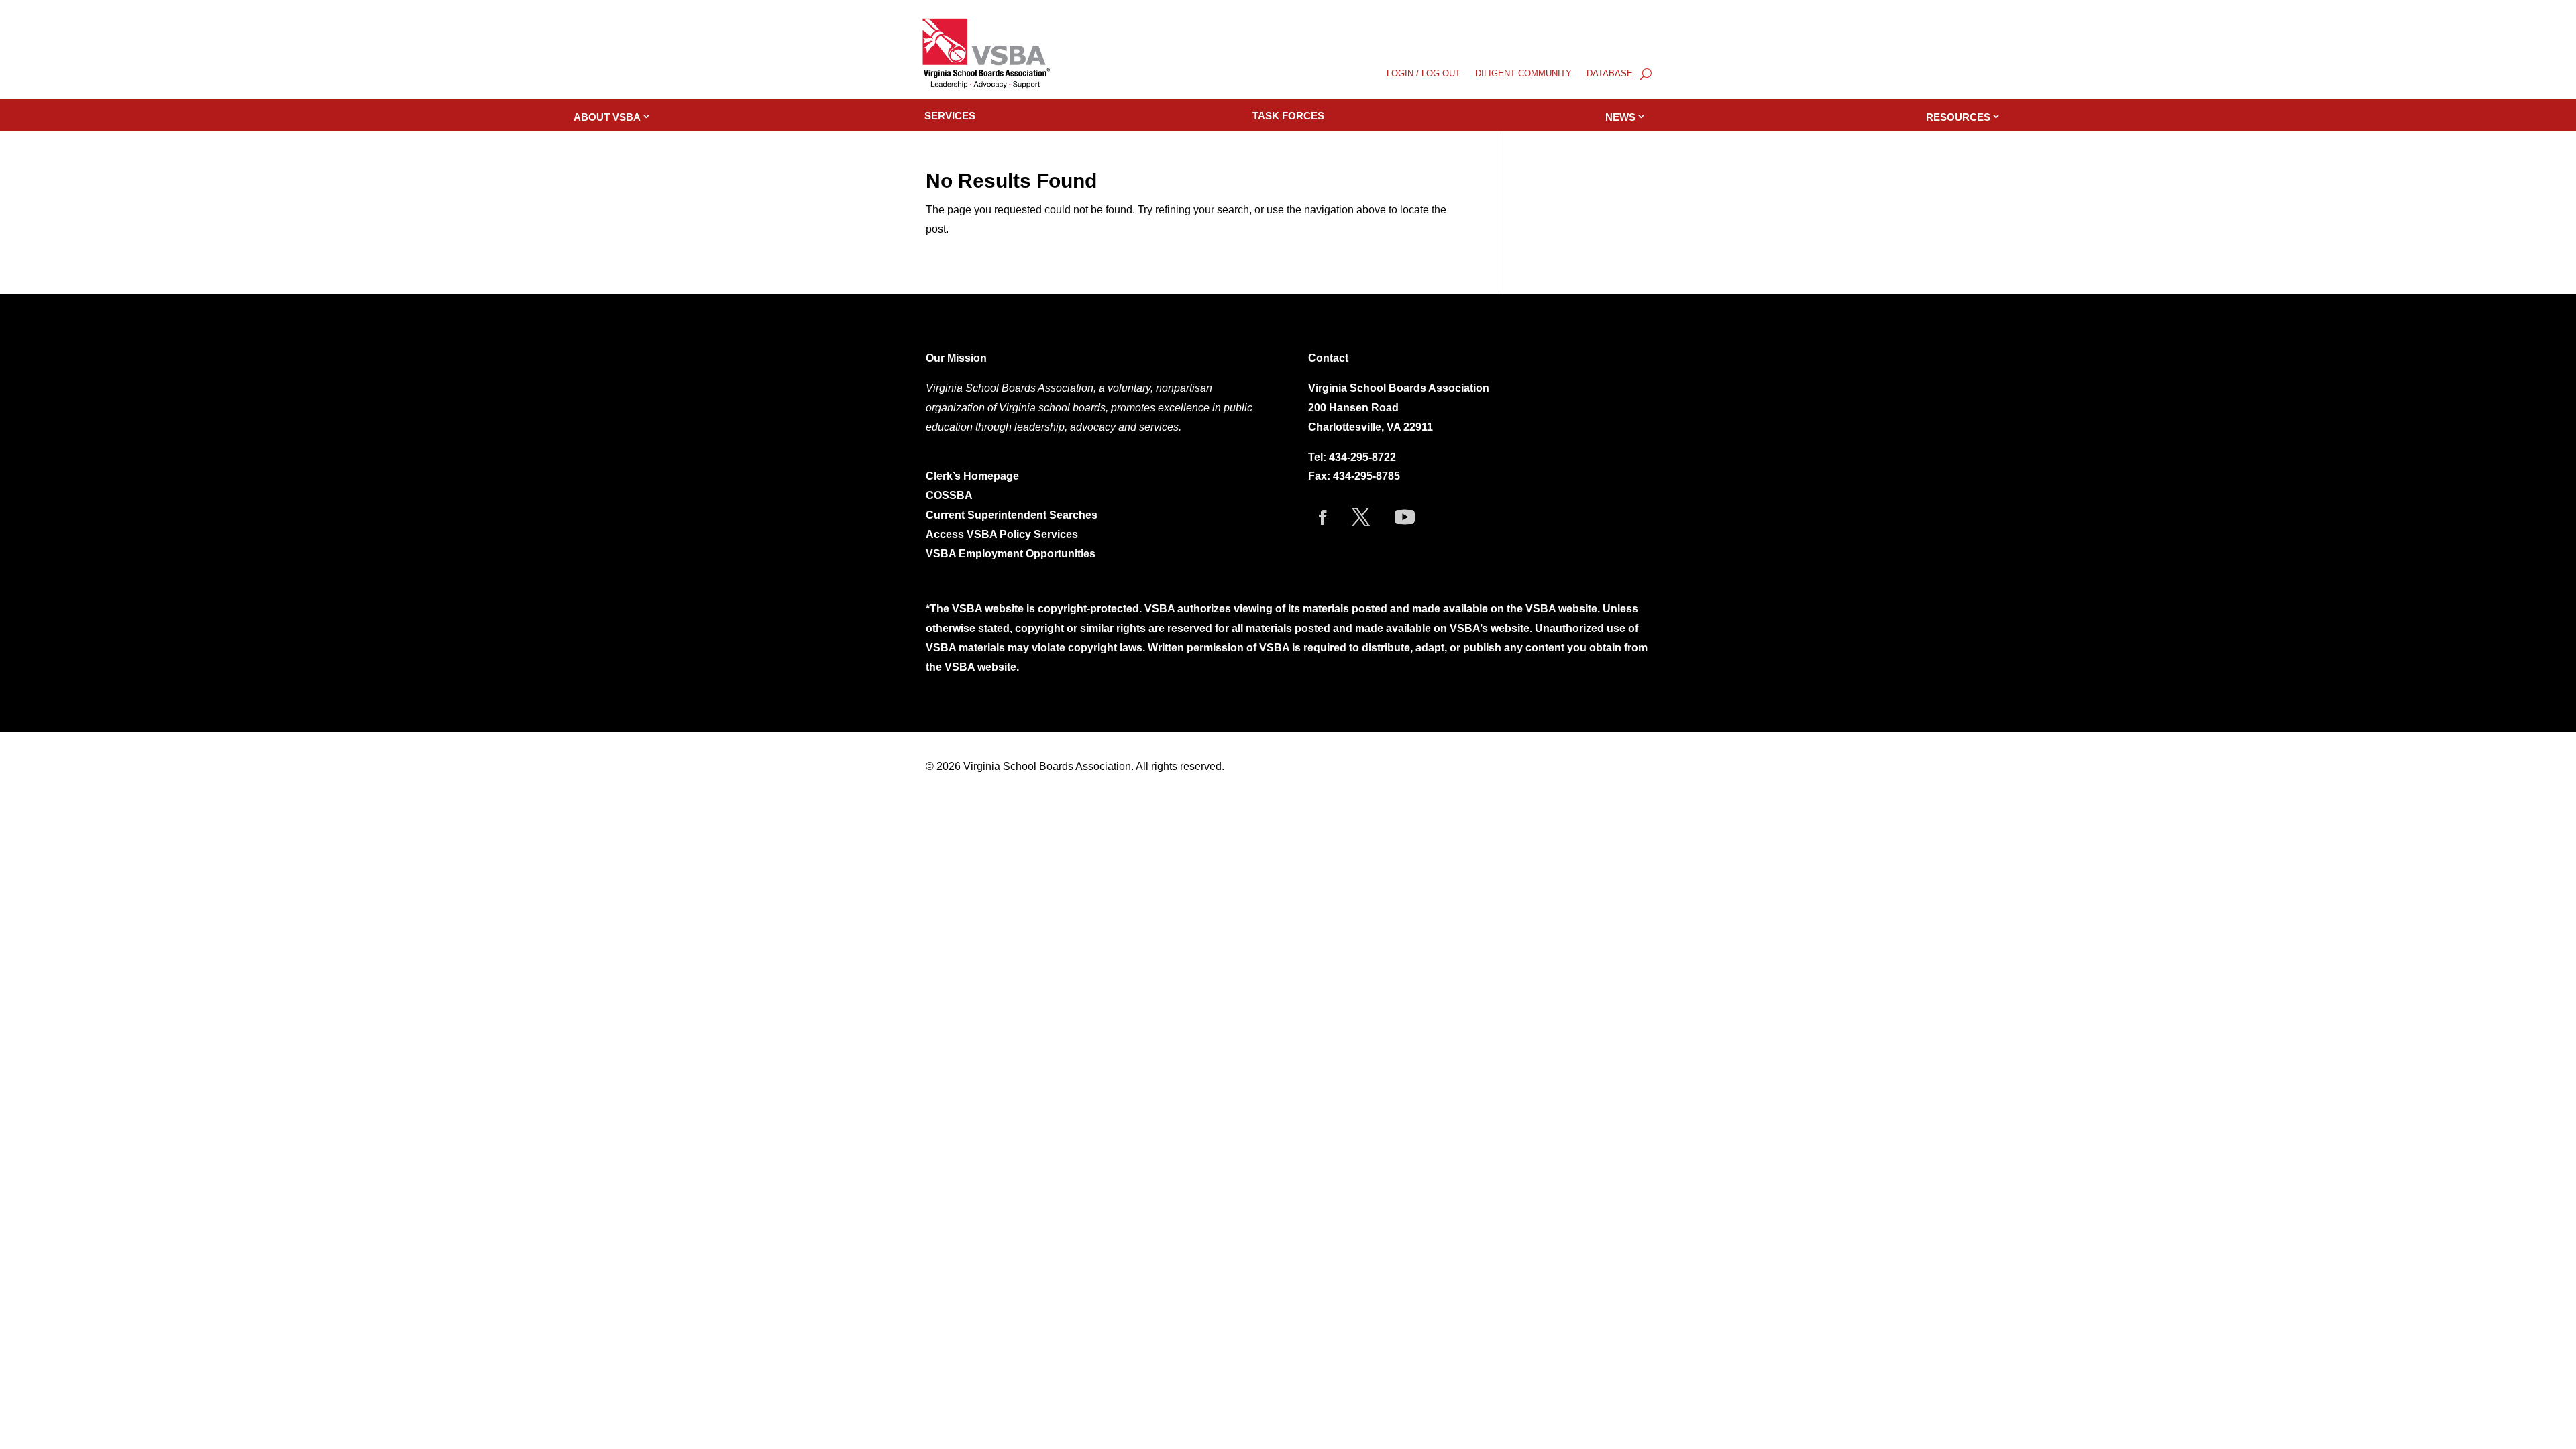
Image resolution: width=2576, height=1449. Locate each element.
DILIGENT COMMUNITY (1523, 74)
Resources (1958, 117)
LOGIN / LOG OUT (1424, 74)
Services (950, 116)
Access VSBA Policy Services (1003, 534)
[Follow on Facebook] (1323, 517)
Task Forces (1288, 116)
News (1620, 117)
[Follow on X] (1361, 517)
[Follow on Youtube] (1405, 517)
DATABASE (1610, 74)
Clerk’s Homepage (972, 476)
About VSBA (607, 117)
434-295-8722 (1362, 457)
